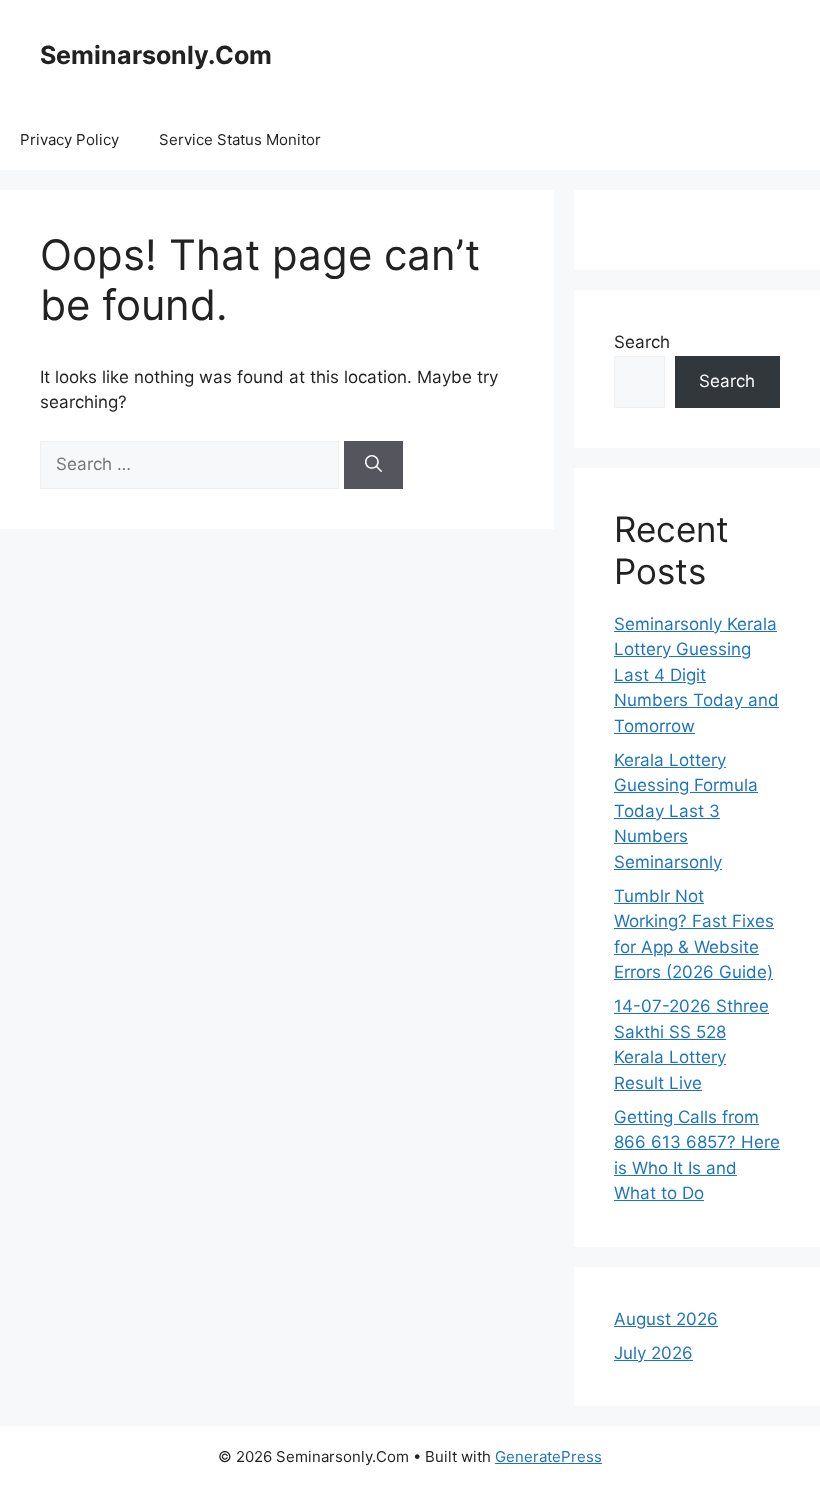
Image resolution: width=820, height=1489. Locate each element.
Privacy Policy (69, 139)
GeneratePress (548, 1456)
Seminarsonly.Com (156, 55)
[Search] (373, 465)
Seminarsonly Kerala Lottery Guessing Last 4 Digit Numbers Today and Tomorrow (696, 675)
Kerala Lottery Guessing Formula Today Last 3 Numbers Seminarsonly (686, 811)
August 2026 (666, 1319)
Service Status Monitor (240, 139)
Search (642, 342)
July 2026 (653, 1353)
